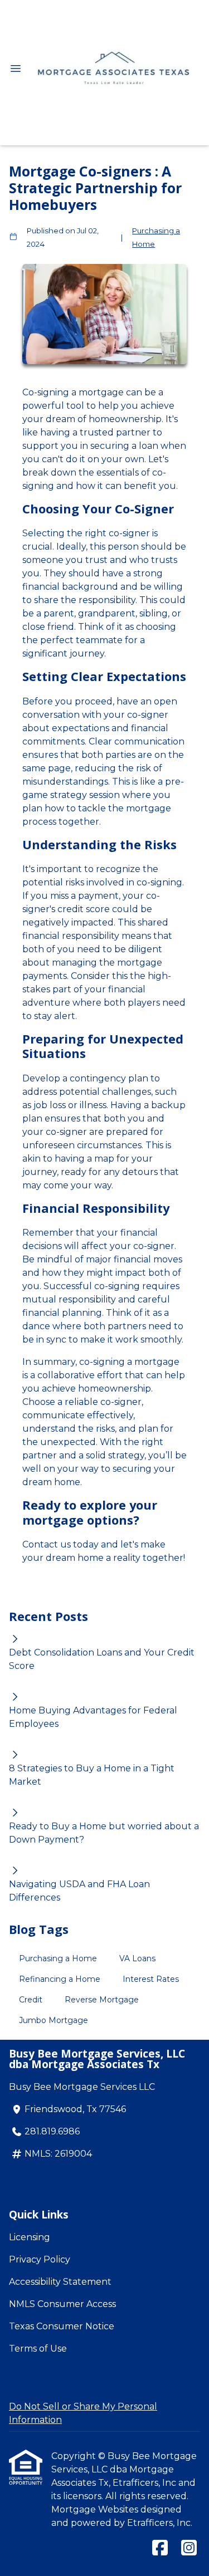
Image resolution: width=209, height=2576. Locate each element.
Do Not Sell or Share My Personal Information (83, 2413)
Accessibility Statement (60, 2282)
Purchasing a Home (156, 237)
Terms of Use (38, 2349)
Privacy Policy (40, 2259)
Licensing (30, 2237)
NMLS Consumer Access (62, 2304)
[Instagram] (189, 2548)
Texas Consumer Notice (62, 2326)
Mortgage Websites (96, 2509)
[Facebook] (160, 2548)
